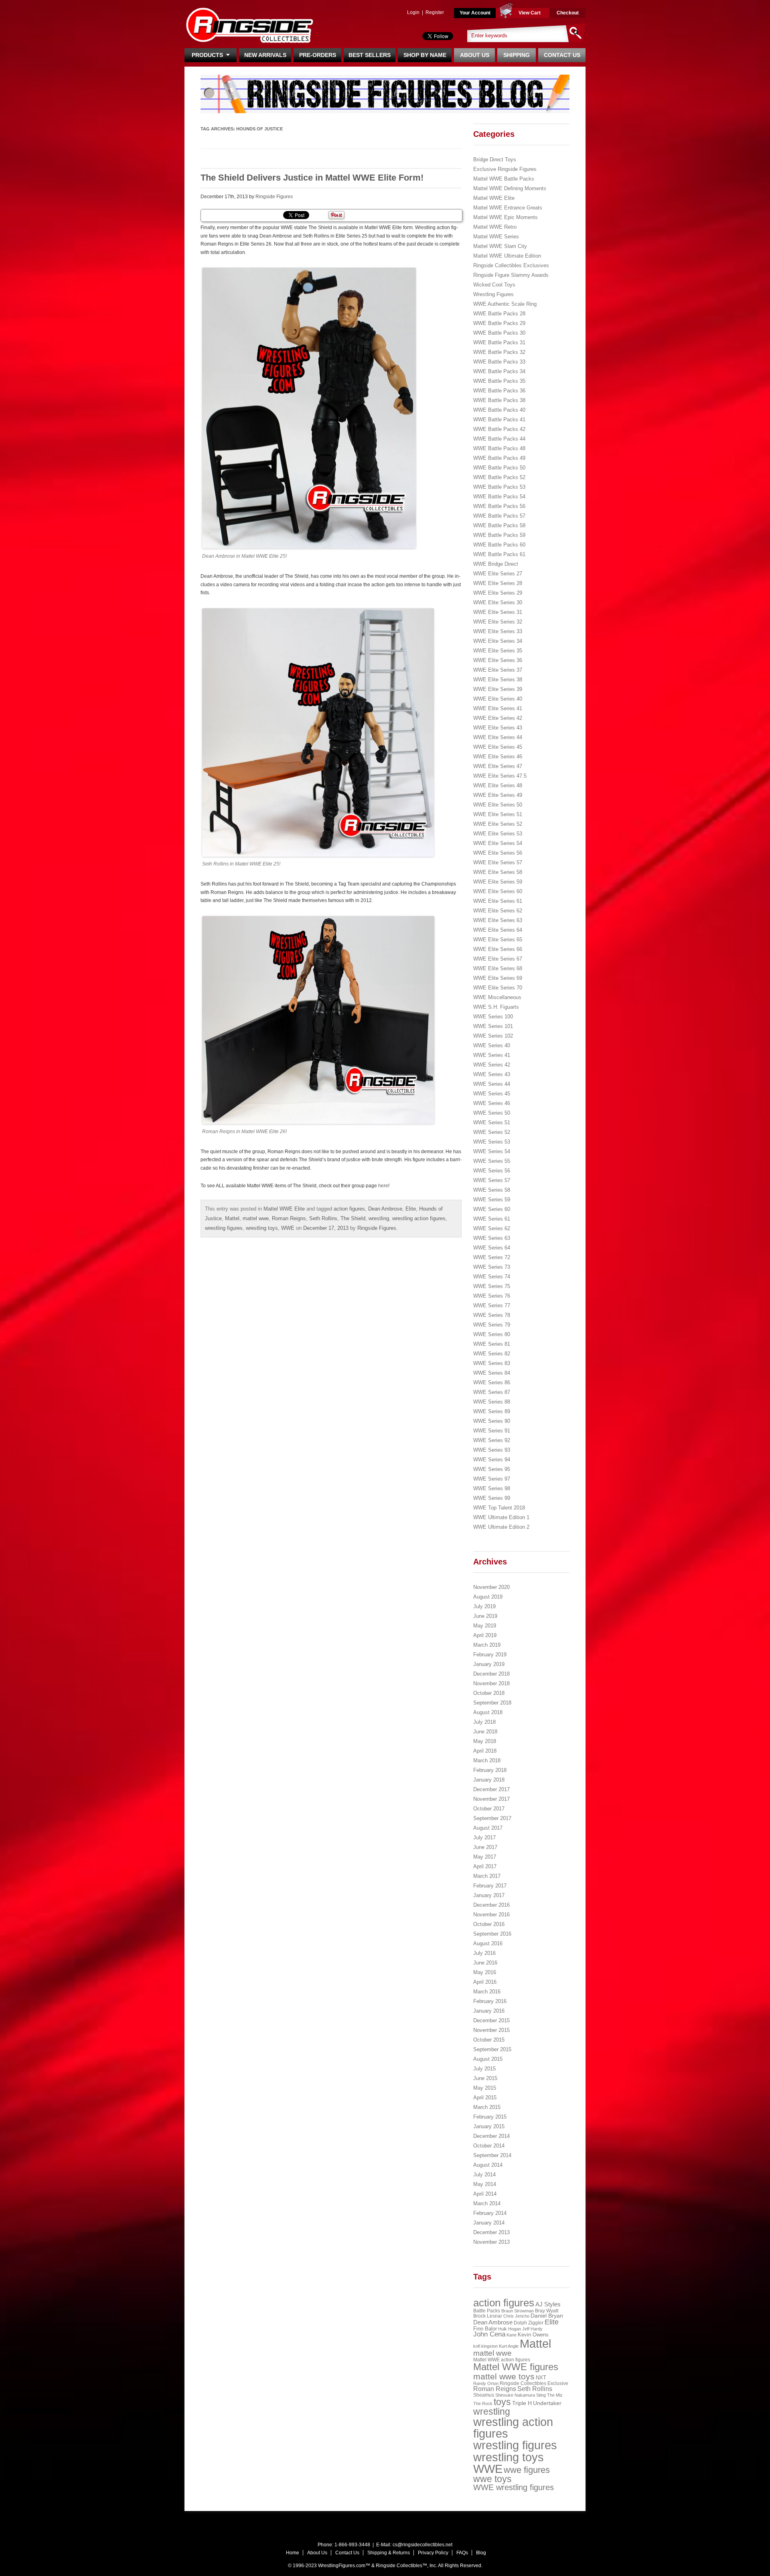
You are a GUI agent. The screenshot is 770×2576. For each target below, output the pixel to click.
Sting (541, 2395)
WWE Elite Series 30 (498, 602)
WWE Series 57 (492, 1180)
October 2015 (489, 2040)
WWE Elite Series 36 (498, 660)
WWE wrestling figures (514, 2487)
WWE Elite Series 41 (498, 708)
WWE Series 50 (492, 1113)
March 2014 (487, 2203)
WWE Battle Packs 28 (499, 314)
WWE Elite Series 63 (498, 920)
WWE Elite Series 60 (498, 891)
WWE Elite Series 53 (498, 834)
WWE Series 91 (492, 1431)
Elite (411, 1209)
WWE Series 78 (492, 1315)
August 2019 (488, 1597)
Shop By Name (425, 55)
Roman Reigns (289, 1218)
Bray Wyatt (547, 2311)
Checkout (568, 13)
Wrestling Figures (493, 294)
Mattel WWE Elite (284, 1209)
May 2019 (485, 1626)
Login (413, 12)
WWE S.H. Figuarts (496, 1007)
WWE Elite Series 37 (498, 670)
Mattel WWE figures (516, 2367)
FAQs (462, 2553)
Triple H (522, 2403)
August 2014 (488, 2165)
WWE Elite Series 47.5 (500, 776)
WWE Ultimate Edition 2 (501, 1527)
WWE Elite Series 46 (498, 757)
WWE (288, 1228)
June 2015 (485, 2078)
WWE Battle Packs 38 (499, 400)
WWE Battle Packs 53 (499, 487)
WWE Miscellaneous (497, 997)
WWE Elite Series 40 (498, 699)
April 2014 (485, 2194)
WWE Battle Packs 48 (499, 448)
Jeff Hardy (532, 2329)
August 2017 (488, 1828)
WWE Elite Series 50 (498, 805)
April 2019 (485, 1635)
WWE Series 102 (493, 1036)
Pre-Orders (318, 55)
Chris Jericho (516, 2316)
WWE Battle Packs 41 (499, 420)
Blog (481, 2553)
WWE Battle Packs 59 (499, 535)
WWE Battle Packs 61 (499, 554)
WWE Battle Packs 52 (499, 477)
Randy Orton (486, 2383)
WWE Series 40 (492, 1045)
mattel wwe (256, 1218)
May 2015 (485, 2088)
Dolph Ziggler (529, 2323)
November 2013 (491, 2242)
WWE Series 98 (492, 1488)
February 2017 (490, 1886)
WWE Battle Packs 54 (499, 497)
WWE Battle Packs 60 (499, 545)
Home (293, 2553)
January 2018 (489, 1780)
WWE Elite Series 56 (498, 853)
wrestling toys (262, 1228)
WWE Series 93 (492, 1450)
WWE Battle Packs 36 (499, 391)
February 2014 (490, 2213)
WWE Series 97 (492, 1479)
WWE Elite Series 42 (498, 718)
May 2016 (485, 1972)
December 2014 (491, 2136)
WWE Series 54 (492, 1151)
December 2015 (491, 2020)
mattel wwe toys (504, 2376)
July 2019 (484, 1606)
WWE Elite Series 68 (498, 968)
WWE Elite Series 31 (498, 612)
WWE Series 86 (492, 1382)
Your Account (475, 13)
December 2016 (491, 1905)
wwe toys (492, 2479)
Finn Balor (485, 2329)
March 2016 (487, 1992)
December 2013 (491, 2232)
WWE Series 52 (492, 1132)
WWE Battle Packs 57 (499, 516)
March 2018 (487, 1760)
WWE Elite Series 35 (498, 651)
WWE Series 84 (492, 1373)
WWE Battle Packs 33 (499, 362)
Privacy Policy (433, 2553)
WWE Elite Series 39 (498, 689)
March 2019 (487, 1645)
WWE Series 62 (492, 1228)
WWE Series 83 (492, 1363)
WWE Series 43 (492, 1074)
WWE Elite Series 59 (498, 882)
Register (435, 12)
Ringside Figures (274, 197)
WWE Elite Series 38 (498, 680)
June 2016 (485, 1963)
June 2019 (485, 1616)
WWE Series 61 (492, 1219)
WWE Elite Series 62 (498, 911)
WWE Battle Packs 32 (499, 352)
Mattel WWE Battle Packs (504, 179)
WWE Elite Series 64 (498, 930)
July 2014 (484, 2175)
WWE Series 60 (492, 1209)
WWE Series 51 (492, 1122)
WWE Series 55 (492, 1161)
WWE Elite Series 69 (498, 978)
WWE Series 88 (492, 1402)
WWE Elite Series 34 (498, 641)
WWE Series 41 (492, 1055)
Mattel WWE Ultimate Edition (507, 256)
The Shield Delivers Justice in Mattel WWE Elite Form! (312, 178)
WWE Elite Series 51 (498, 814)
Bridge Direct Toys (495, 159)
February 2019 (490, 1655)
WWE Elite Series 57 (498, 862)
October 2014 (489, 2146)
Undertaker (547, 2403)
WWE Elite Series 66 (498, 949)
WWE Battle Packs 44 (499, 439)
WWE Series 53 (492, 1142)
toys (502, 2402)
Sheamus (484, 2395)
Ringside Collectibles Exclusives (511, 265)
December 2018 (491, 1674)
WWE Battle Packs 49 (499, 458)
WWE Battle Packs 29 (499, 323)
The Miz (555, 2395)
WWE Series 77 (492, 1305)
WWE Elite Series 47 (498, 766)
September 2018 (492, 1703)
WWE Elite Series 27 (498, 574)
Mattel (232, 1218)
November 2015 (491, 2030)
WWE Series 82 (492, 1354)
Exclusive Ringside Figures (505, 169)
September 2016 (492, 1934)
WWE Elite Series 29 (498, 593)
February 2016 (490, 2001)
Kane (512, 2335)
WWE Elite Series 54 (498, 843)
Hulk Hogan (510, 2329)
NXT (541, 2378)
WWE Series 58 (492, 1190)
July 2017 (484, 1838)
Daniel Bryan (547, 2316)
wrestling (379, 1218)
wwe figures (527, 2470)
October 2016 (489, 1924)
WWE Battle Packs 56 (499, 506)
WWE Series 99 (492, 1498)
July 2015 (484, 2069)
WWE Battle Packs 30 (499, 333)
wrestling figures (224, 1228)
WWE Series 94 (492, 1460)
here (383, 1186)
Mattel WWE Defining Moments (510, 188)
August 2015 (488, 2059)
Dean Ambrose (385, 1209)
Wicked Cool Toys (494, 285)
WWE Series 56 (492, 1171)
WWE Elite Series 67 (498, 959)
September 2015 (492, 2049)
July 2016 (484, 1953)
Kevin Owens (533, 2335)
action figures (349, 1209)
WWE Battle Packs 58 (499, 525)
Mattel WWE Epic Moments (506, 217)
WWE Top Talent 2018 (499, 1508)
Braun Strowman (518, 2311)
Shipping (517, 55)
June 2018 (485, 1732)
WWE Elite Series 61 (498, 901)
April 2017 (485, 1866)
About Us (475, 55)
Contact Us (562, 55)
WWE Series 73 (492, 1267)
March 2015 (487, 2107)
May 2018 (485, 1741)
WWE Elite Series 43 (498, 728)
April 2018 (485, 1751)
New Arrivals (265, 55)
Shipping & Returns (389, 2553)
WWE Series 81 (492, 1344)
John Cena (489, 2334)
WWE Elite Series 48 (498, 785)
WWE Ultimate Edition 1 (501, 1517)
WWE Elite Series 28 (498, 583)
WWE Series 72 (492, 1257)
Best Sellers (370, 55)
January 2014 (489, 2223)
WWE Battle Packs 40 (499, 410)
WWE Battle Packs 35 (499, 381)
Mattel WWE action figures (502, 2360)
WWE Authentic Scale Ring (505, 304)
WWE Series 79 (492, 1325)
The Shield (353, 1218)
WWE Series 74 (492, 1277)
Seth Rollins (323, 1218)
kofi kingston (485, 2346)
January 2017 (489, 1895)
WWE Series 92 (492, 1440)
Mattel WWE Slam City (500, 246)
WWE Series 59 (492, 1200)
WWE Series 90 (492, 1421)
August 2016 (488, 1943)
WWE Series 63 (492, 1238)
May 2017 (485, 1857)
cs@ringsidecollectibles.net (422, 2545)
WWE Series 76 (492, 1296)
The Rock (483, 2403)
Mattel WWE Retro (495, 227)
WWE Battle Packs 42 (499, 429)
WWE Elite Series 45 (498, 747)
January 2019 (489, 1664)
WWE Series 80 (492, 1334)
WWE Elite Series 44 (498, 737)
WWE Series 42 (492, 1065)
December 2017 (491, 1789)
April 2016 (485, 1982)
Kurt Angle (509, 2346)
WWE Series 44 (492, 1084)
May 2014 (485, 2184)
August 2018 (488, 1712)
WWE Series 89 (492, 1411)
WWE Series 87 (492, 1392)
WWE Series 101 (493, 1026)
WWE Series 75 (492, 1286)
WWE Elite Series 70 (498, 988)
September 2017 (492, 1818)
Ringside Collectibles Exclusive (534, 2383)
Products (209, 55)
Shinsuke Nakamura (515, 2395)
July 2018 (484, 1722)
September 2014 (492, 2155)
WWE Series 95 (492, 1469)
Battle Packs (487, 2311)
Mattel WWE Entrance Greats (508, 208)
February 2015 (490, 2117)
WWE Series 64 (492, 1248)
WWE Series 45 (492, 1094)
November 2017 (491, 1799)
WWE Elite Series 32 (498, 622)
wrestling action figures (419, 1218)
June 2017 (485, 1847)
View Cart (530, 13)
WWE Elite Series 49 (498, 795)
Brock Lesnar (488, 2316)
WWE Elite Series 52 (498, 824)
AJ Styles (548, 2304)
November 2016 (491, 1915)
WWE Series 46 (492, 1103)
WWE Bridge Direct (496, 564)
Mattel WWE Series (496, 237)
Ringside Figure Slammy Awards (511, 275)
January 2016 (489, 2011)
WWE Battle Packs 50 (499, 468)
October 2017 (489, 1809)
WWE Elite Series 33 (498, 631)
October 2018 (489, 1693)
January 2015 (489, 2126)
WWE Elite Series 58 (498, 872)
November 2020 (491, 1587)
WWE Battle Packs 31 (499, 342)
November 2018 (491, 1683)
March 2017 (487, 1876)
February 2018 (490, 1770)
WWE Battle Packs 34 (499, 371)
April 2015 (485, 2098)
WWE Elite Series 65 (498, 940)
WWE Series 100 (493, 1017)
